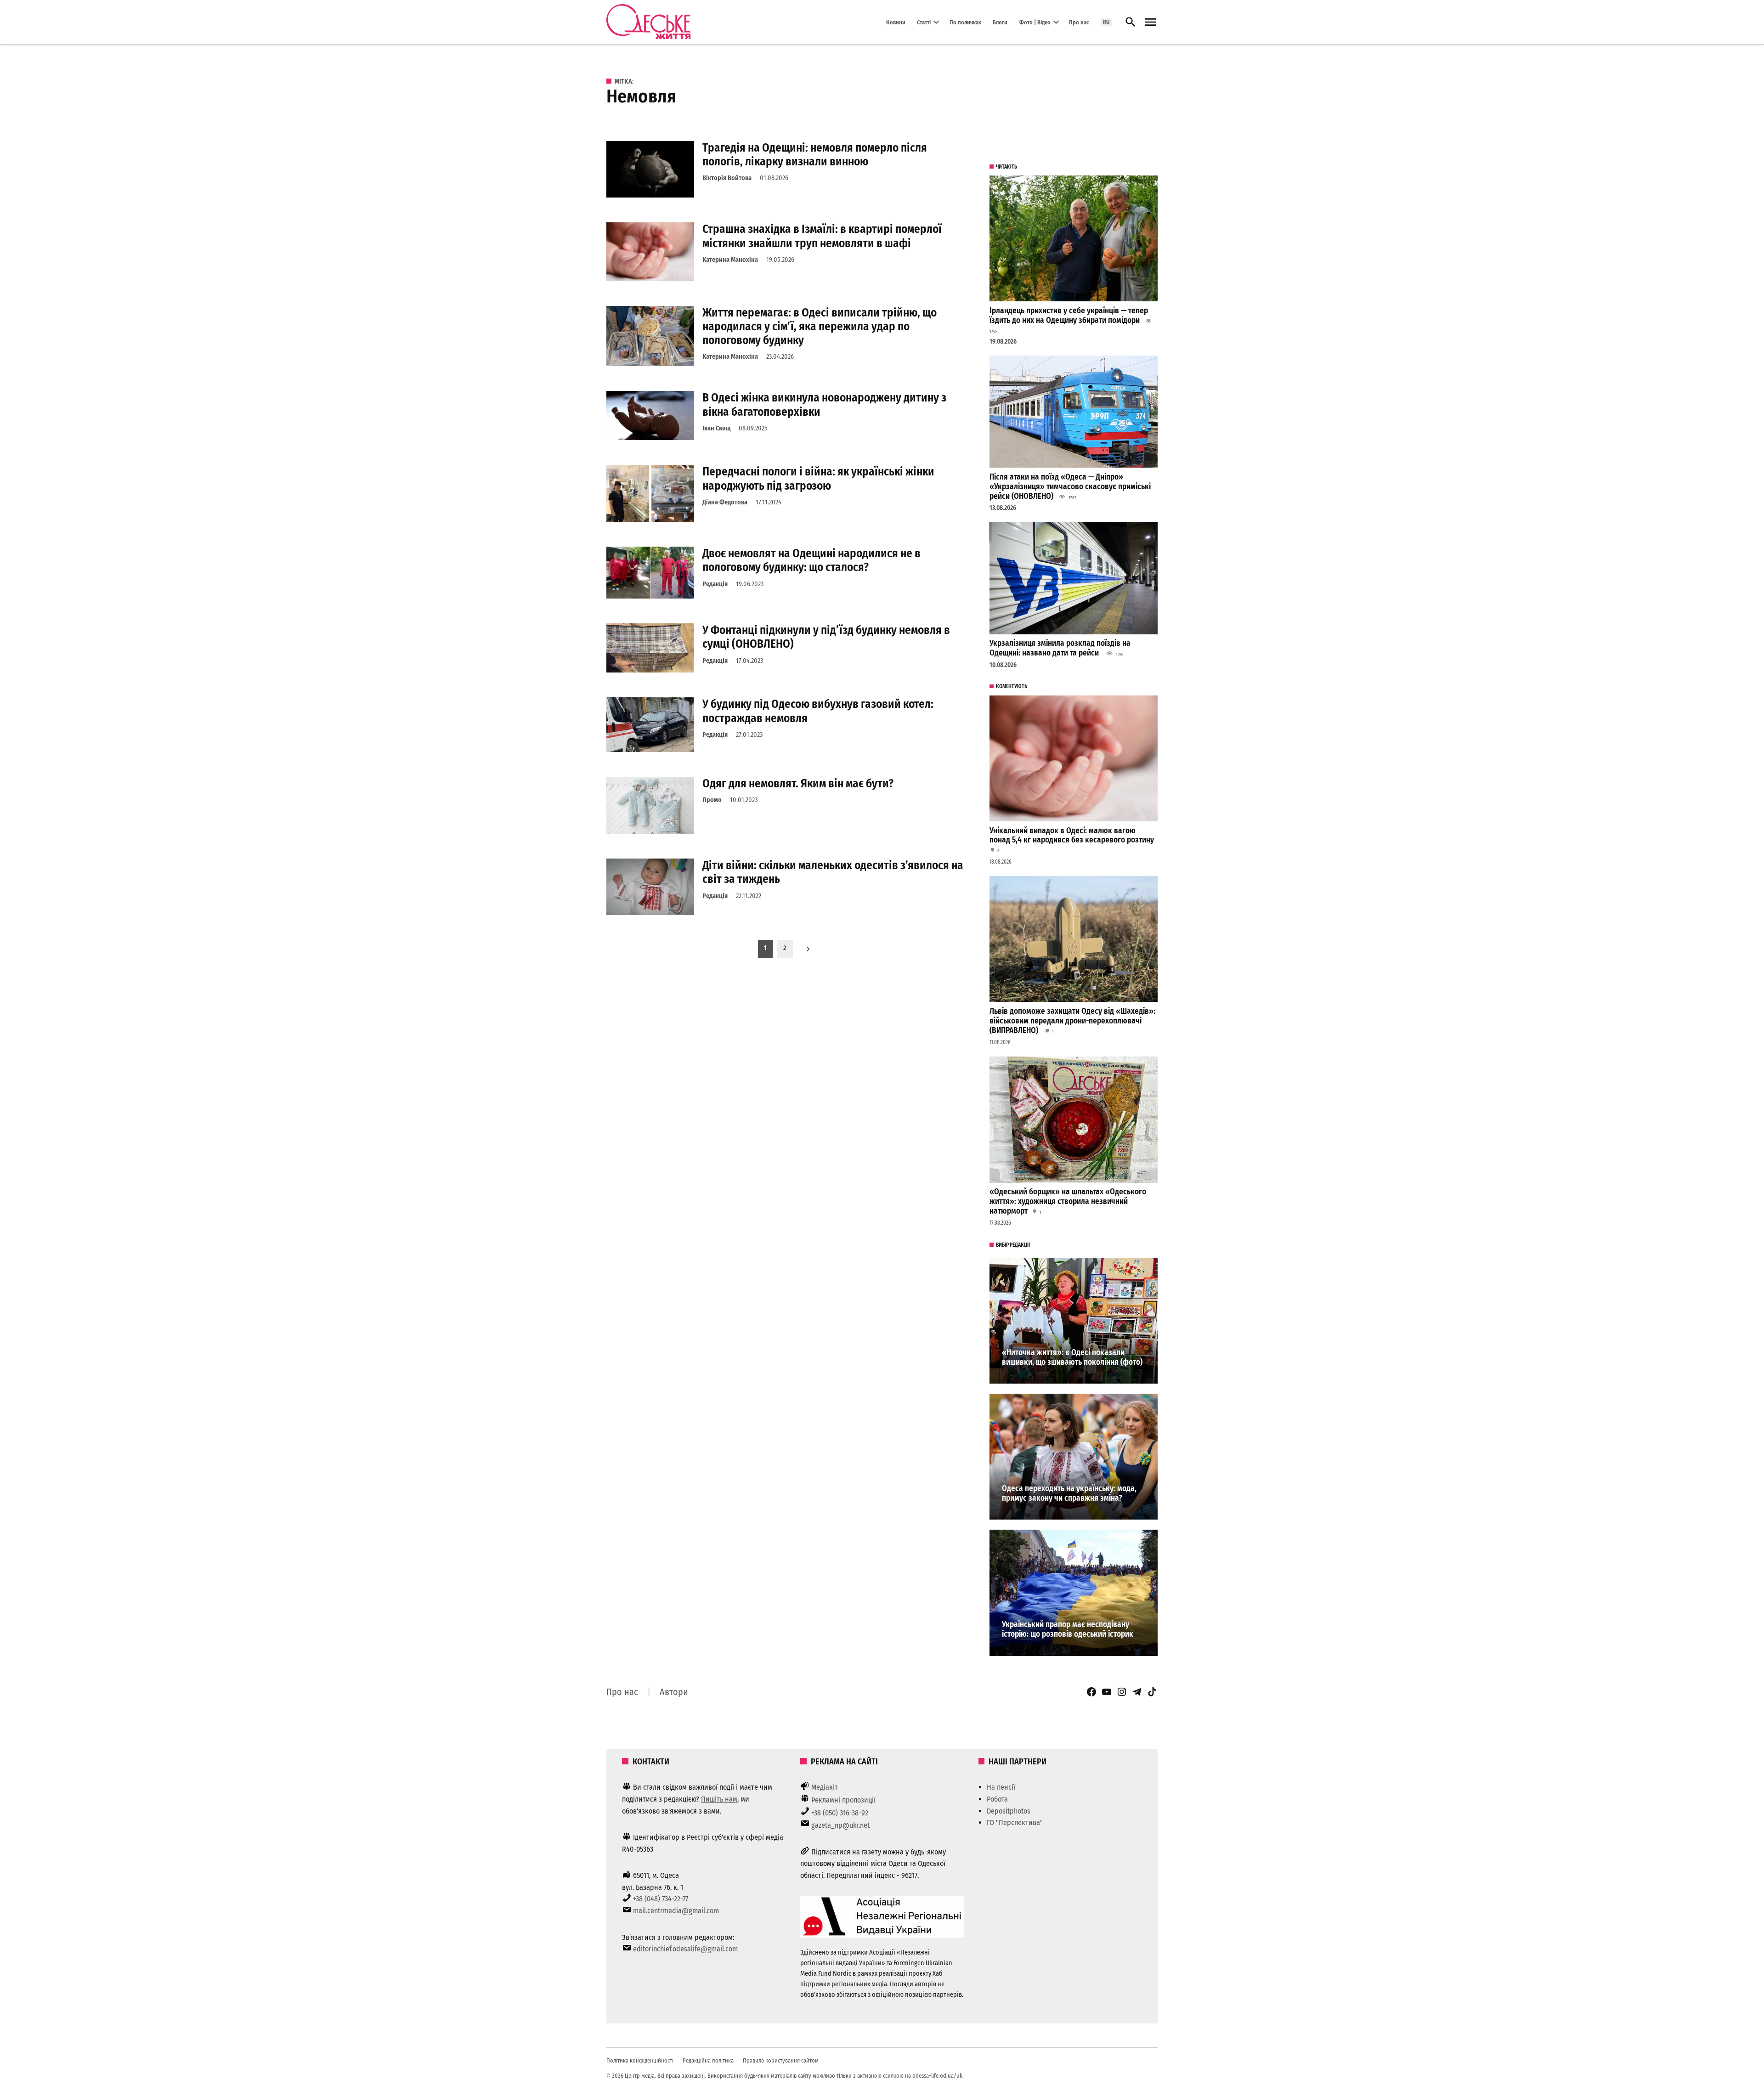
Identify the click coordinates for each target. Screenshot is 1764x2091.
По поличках (965, 22)
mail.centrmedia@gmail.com (676, 1911)
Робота (997, 1799)
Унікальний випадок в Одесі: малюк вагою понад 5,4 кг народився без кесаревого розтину (1072, 836)
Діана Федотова (725, 502)
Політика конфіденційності (640, 2060)
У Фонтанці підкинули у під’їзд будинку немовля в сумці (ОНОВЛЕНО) (826, 637)
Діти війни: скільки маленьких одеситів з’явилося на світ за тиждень (833, 872)
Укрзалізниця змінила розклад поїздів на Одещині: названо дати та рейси (1060, 648)
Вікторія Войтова (727, 178)
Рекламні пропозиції (843, 1800)
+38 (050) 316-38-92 (840, 1813)
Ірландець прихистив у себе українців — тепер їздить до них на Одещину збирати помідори (1069, 316)
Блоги (1000, 22)
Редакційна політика (708, 2060)
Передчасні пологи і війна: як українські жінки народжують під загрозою (818, 478)
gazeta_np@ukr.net (840, 1825)
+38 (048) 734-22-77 (661, 1899)
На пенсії (1001, 1787)
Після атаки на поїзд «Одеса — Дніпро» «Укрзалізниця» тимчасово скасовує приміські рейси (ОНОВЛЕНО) (1070, 486)
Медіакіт (825, 1787)
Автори (674, 1692)
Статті (924, 22)
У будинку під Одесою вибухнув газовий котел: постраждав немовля (818, 711)
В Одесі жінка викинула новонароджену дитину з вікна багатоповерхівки (824, 404)
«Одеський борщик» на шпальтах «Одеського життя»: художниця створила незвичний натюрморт (1068, 1201)
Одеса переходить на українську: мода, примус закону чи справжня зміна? (1069, 1493)
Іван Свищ (716, 428)
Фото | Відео (1035, 22)
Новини (896, 22)
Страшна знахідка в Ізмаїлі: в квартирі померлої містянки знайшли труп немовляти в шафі (822, 236)
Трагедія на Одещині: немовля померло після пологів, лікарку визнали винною (815, 155)
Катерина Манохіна (730, 260)
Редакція (715, 584)
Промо (712, 800)
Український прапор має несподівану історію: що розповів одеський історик (1068, 1629)
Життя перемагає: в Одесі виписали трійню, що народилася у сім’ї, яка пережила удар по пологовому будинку (820, 326)
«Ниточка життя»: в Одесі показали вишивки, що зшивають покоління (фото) (1072, 1357)
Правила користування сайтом (781, 2060)
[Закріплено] (1150, 22)
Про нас (1079, 22)
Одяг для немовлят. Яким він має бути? (798, 783)
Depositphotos (1009, 1811)
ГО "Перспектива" (1015, 1823)
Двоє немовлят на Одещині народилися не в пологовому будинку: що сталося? (811, 560)
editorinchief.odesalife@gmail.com (685, 1949)
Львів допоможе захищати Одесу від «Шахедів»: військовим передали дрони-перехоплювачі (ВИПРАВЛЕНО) (1072, 1021)
